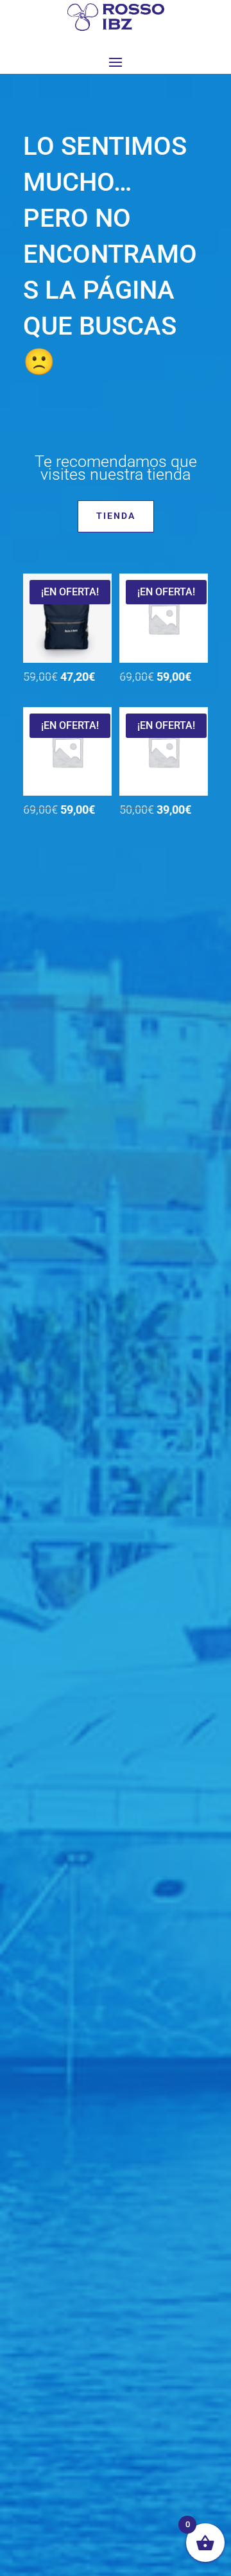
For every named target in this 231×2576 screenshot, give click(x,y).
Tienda (116, 516)
